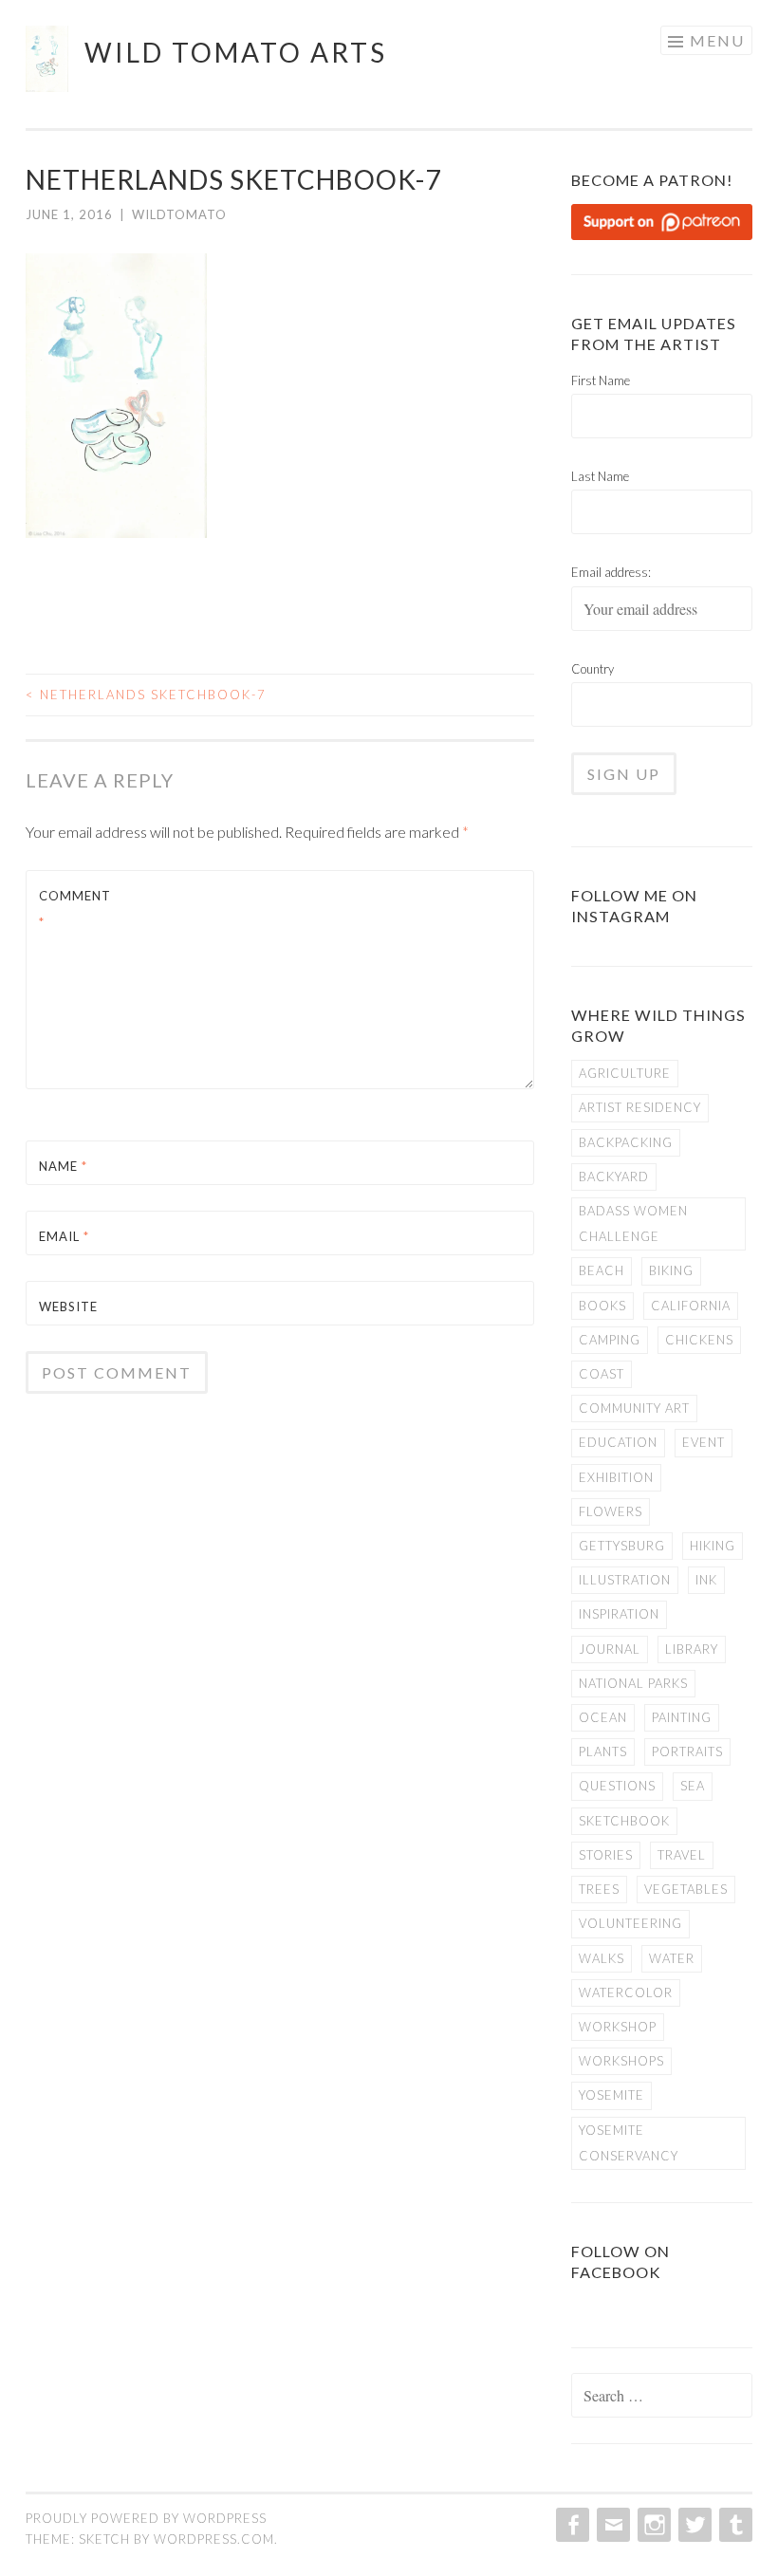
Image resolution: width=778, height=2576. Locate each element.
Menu (717, 40)
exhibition (616, 1477)
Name (63, 1166)
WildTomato (179, 214)
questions (617, 1786)
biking (671, 1270)
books (602, 1306)
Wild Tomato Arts (236, 52)
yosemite (611, 2095)
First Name (601, 380)
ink (706, 1580)
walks (602, 1958)
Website (68, 1307)
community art (634, 1408)
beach (602, 1270)
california (691, 1306)
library (692, 1649)
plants (603, 1751)
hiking (713, 1546)
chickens (699, 1340)
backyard (614, 1177)
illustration (625, 1580)
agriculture (625, 1073)
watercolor (626, 1992)
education (618, 1442)
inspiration (619, 1614)
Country (593, 669)
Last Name (600, 476)
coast (602, 1374)
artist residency (640, 1107)
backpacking (626, 1142)
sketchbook (624, 1821)
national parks (633, 1683)
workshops (621, 2061)
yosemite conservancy (629, 2143)
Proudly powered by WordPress (146, 2518)
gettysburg (622, 1546)
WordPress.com (214, 2539)
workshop (618, 2027)
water (672, 1958)
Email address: (611, 572)
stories (606, 1855)
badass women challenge (633, 1223)
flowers (611, 1511)
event (704, 1442)
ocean (603, 1717)
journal (610, 1649)
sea (693, 1786)
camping (610, 1340)
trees (599, 1889)
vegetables (686, 1889)
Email (64, 1236)
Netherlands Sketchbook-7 (146, 695)
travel (682, 1855)
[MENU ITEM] (571, 2525)
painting (682, 1717)
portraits (687, 1751)
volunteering (630, 1923)
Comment (75, 908)
